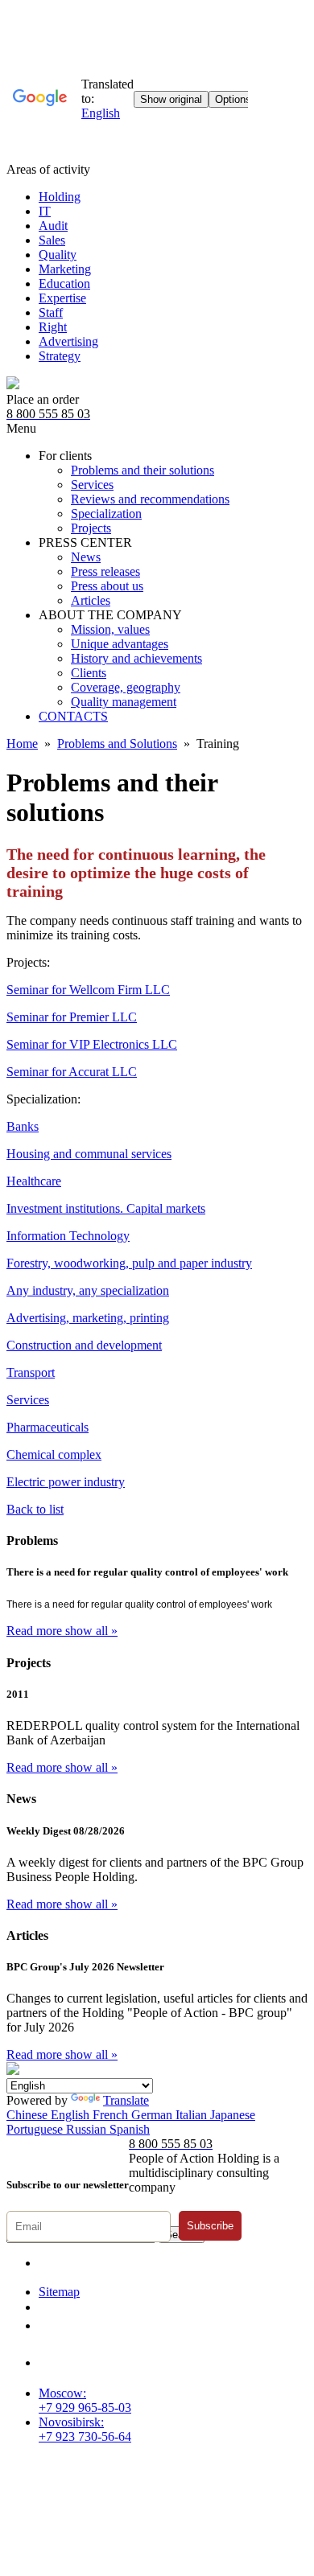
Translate (126, 2100)
